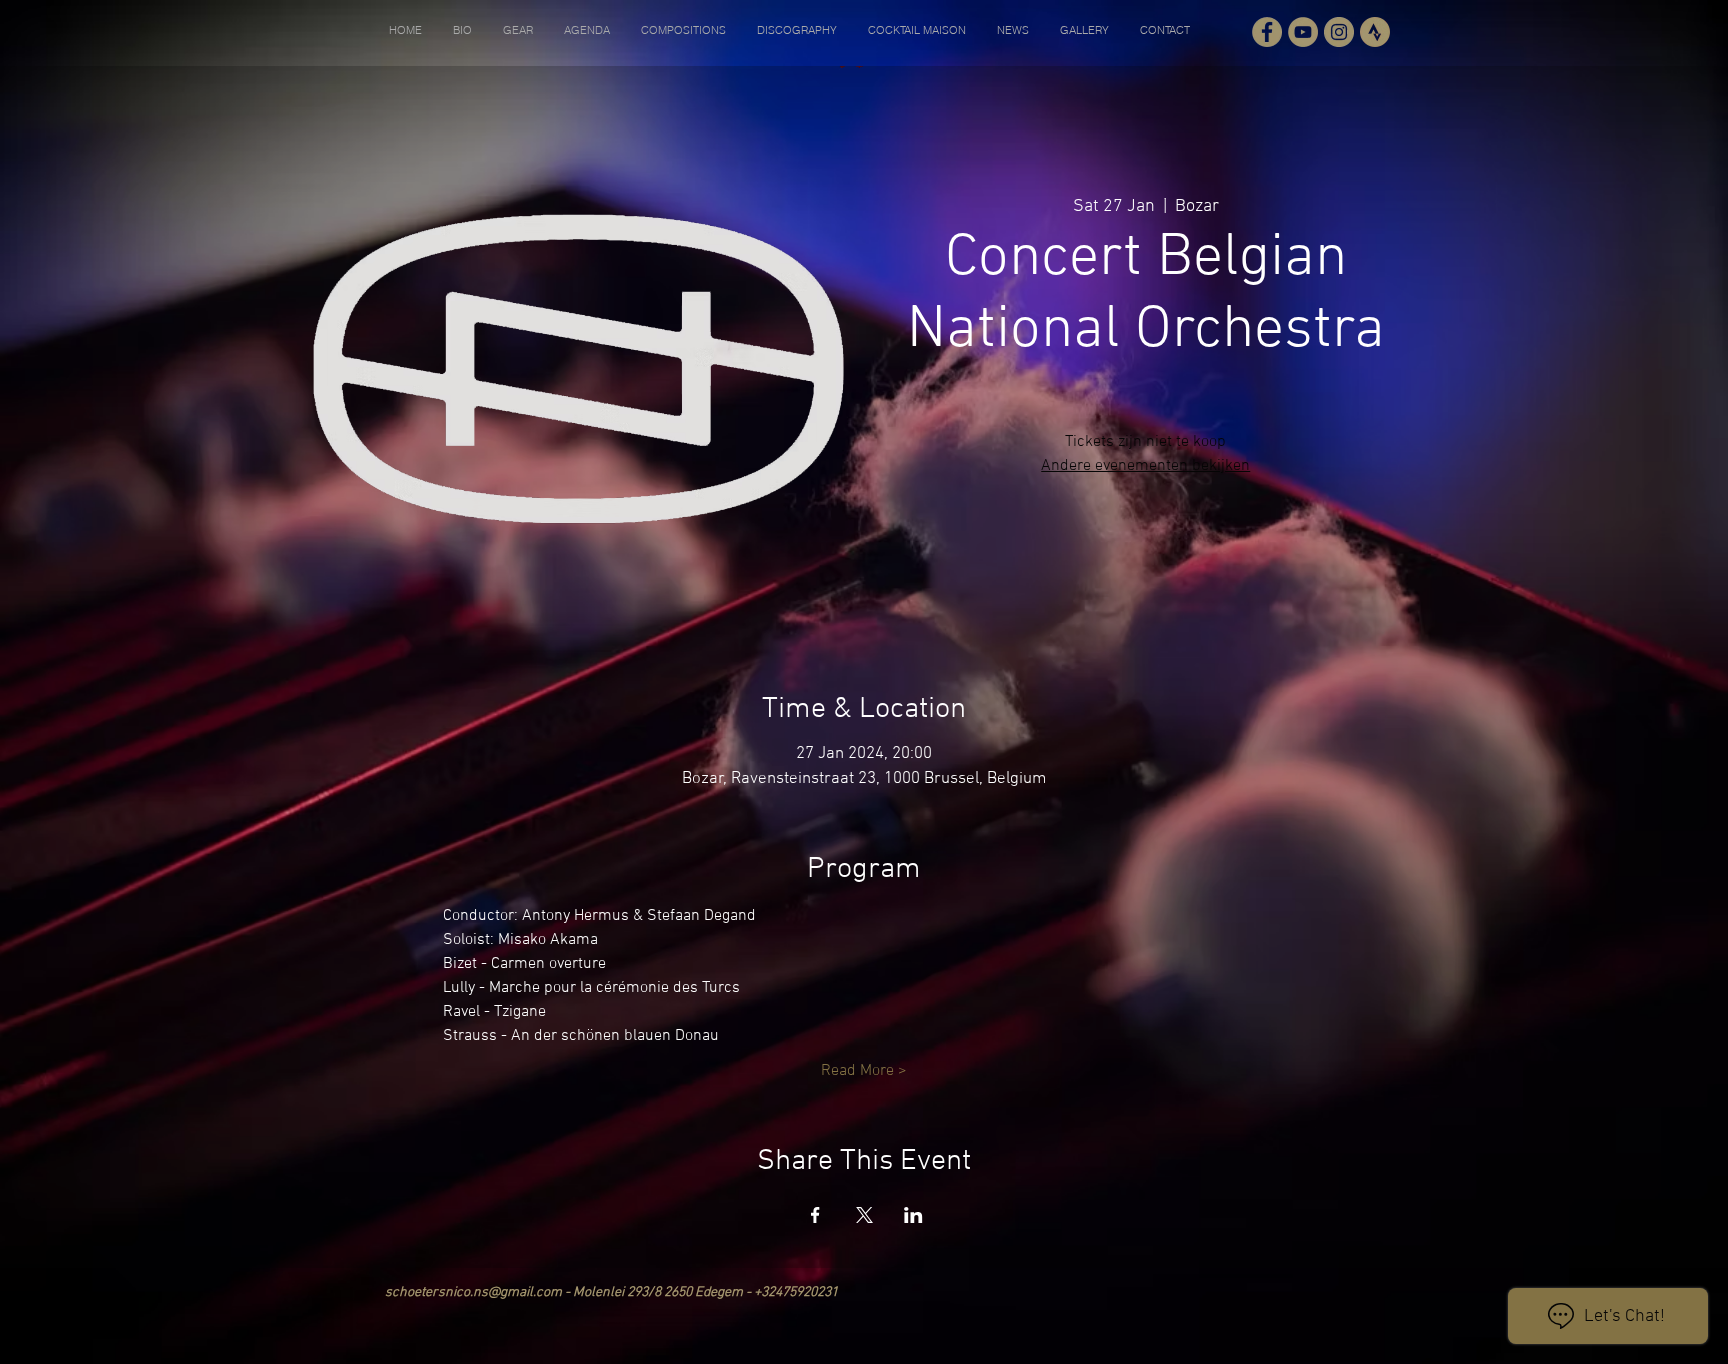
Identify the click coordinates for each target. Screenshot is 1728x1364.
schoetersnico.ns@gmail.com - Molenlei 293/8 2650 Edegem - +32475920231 (611, 1292)
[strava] (1375, 32)
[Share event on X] (864, 1215)
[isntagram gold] (1339, 32)
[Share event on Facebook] (815, 1215)
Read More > (864, 1071)
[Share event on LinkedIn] (913, 1215)
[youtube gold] (1303, 32)
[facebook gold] (1267, 32)
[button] (462, 30)
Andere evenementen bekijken (1145, 466)
